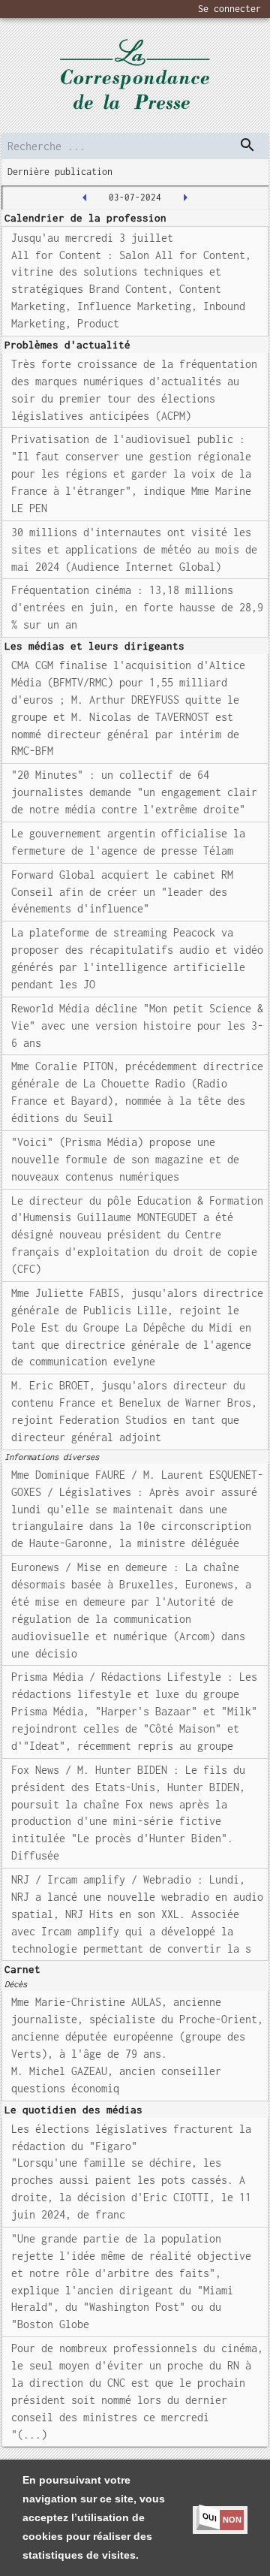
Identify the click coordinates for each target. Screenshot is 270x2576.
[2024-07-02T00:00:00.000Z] (85, 198)
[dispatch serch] (247, 145)
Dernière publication (60, 172)
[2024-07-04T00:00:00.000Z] (185, 198)
